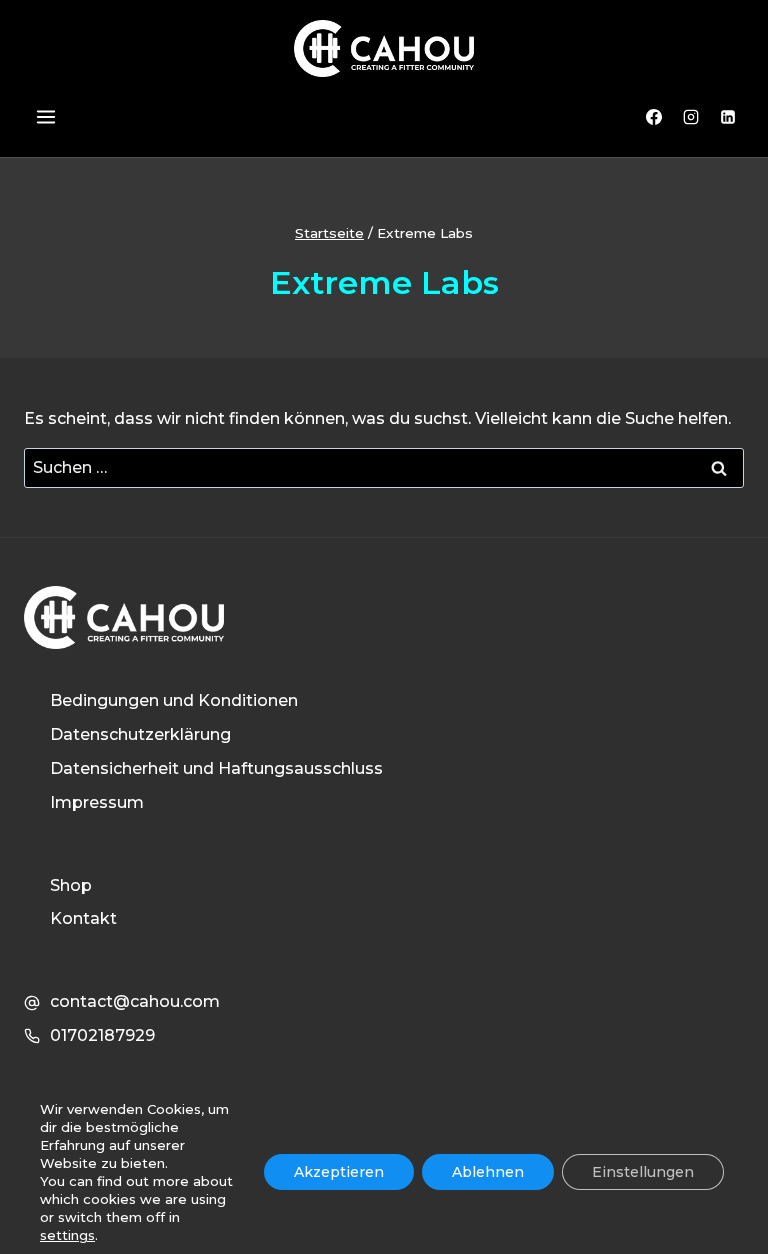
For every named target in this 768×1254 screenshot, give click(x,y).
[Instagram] (691, 117)
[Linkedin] (728, 117)
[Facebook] (654, 117)
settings (67, 1235)
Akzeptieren (339, 1172)
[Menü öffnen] (45, 117)
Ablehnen (488, 1172)
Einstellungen (643, 1172)
